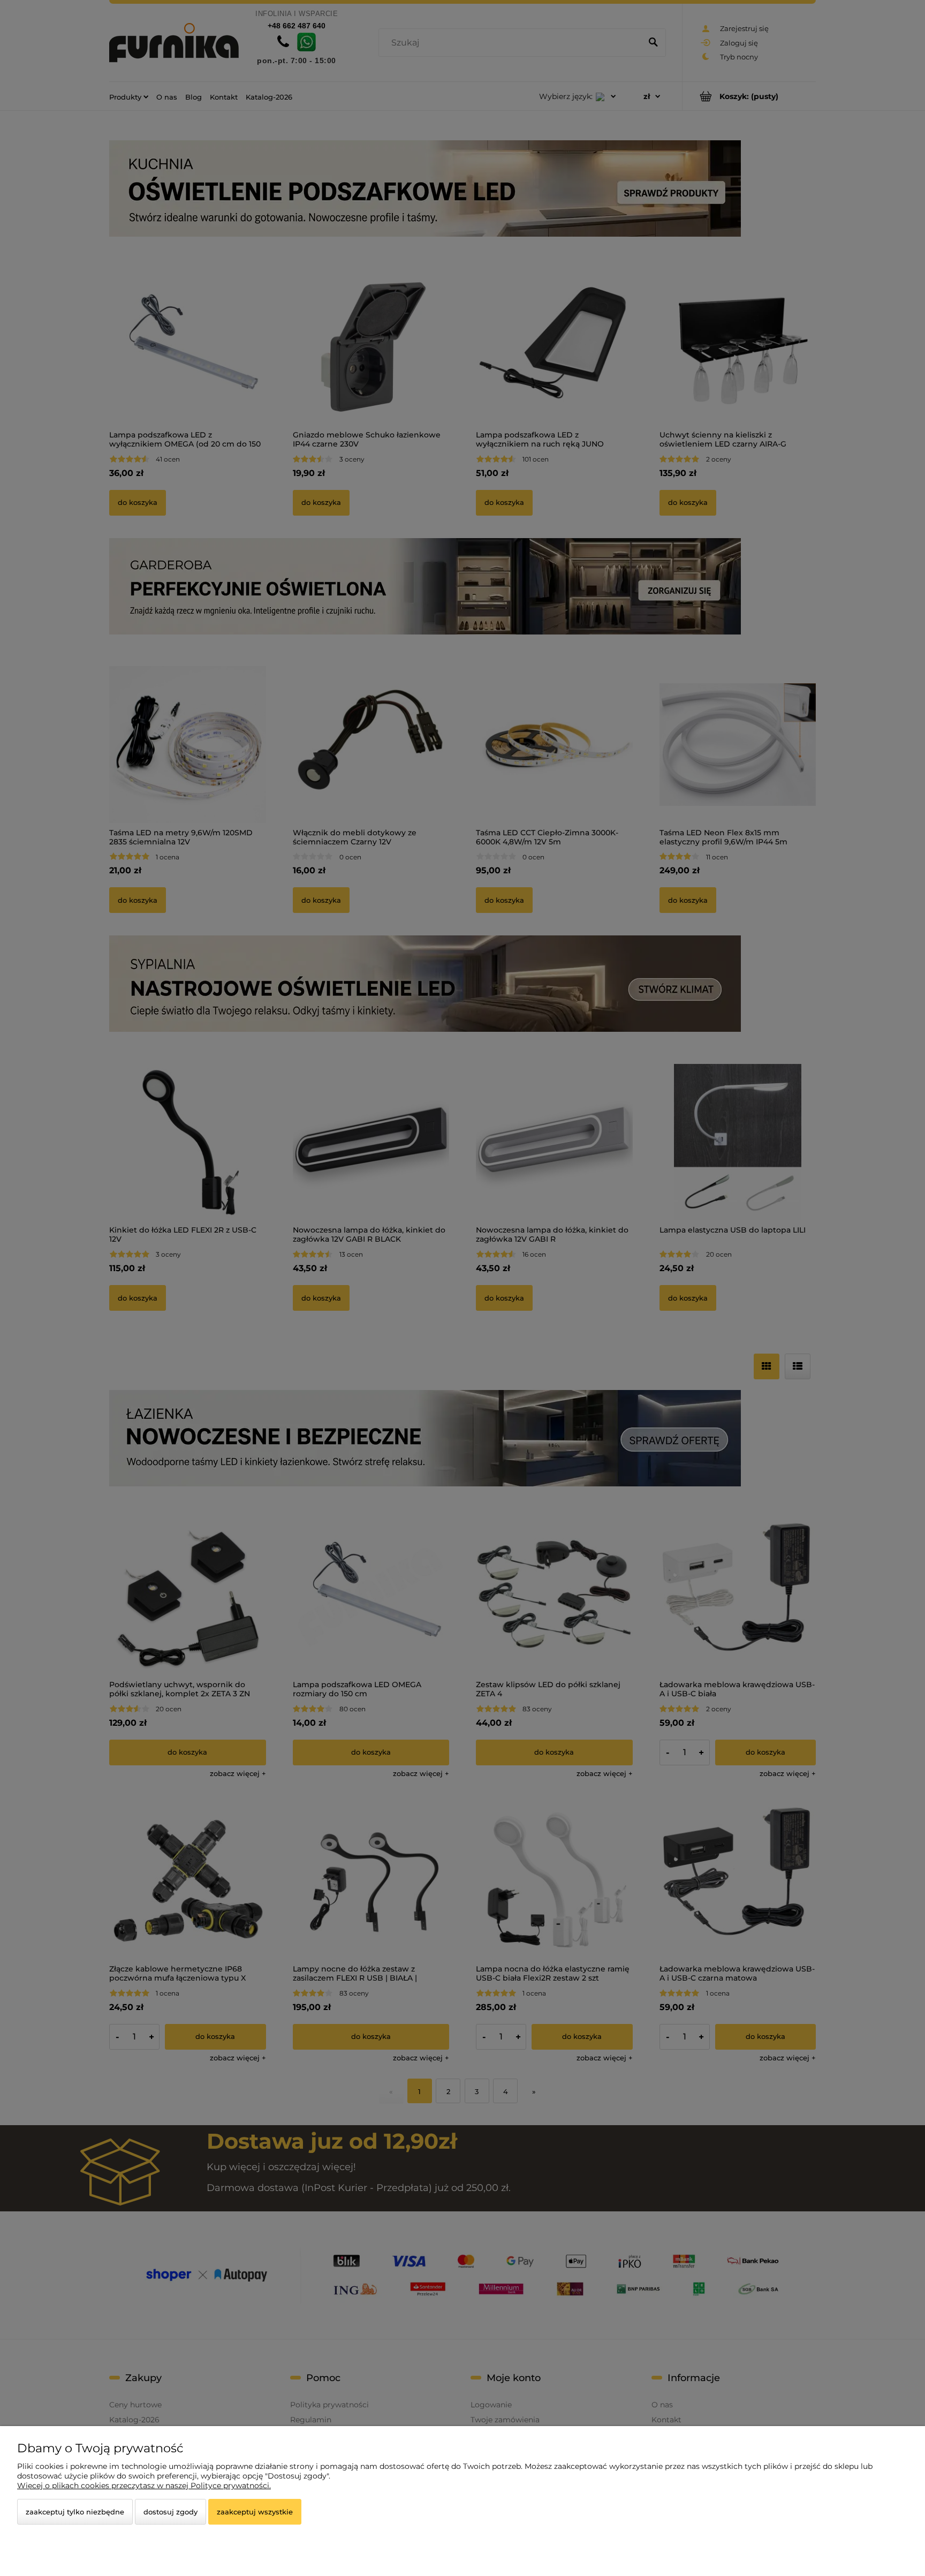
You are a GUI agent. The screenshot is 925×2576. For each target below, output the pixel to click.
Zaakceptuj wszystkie (255, 2512)
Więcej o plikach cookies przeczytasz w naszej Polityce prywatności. (144, 2486)
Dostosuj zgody (170, 2512)
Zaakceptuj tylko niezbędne (75, 2512)
